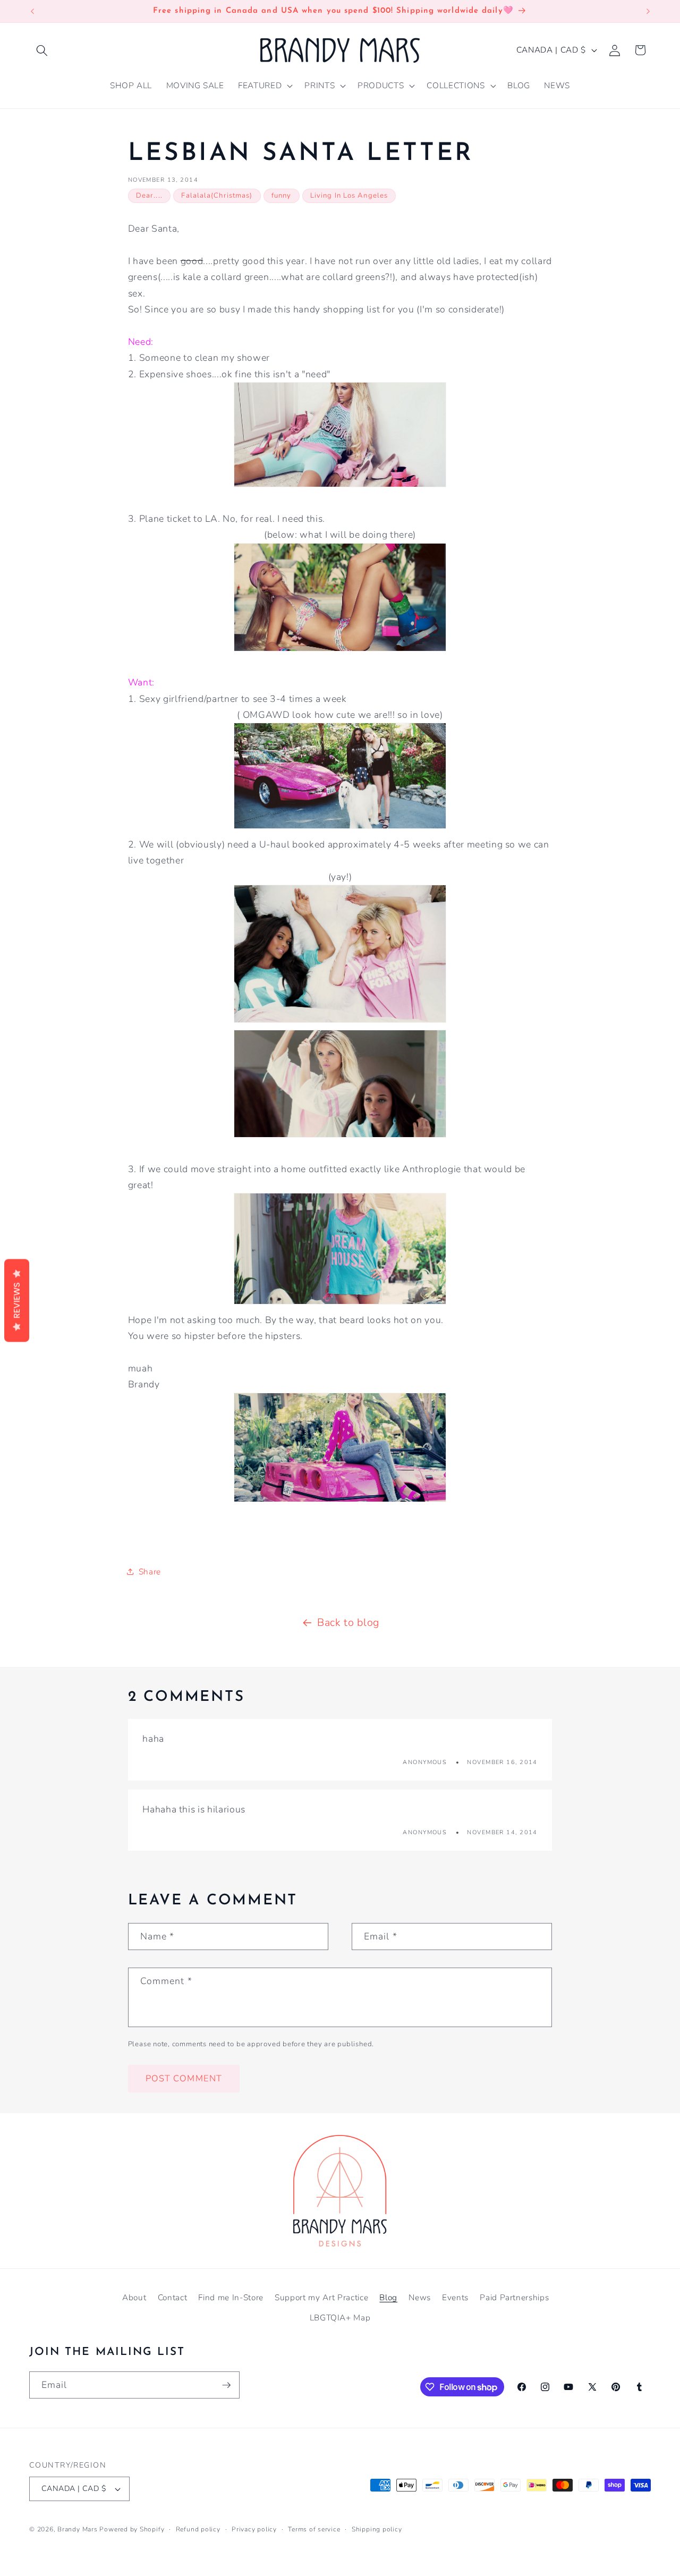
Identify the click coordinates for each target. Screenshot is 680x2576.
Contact (173, 2297)
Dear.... (149, 196)
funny (282, 196)
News (420, 2297)
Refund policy (198, 2529)
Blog (388, 2297)
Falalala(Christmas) (217, 196)
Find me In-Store (231, 2297)
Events (455, 2297)
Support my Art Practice (321, 2297)
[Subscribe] (226, 2385)
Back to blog (348, 1622)
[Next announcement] (648, 11)
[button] (42, 50)
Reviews (17, 1301)
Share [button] (150, 1571)
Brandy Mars (77, 2529)
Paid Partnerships (514, 2297)
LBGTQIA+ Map (340, 2317)
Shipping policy (377, 2529)
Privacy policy (254, 2529)
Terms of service (314, 2529)
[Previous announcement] (32, 11)
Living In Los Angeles (349, 196)
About (134, 2297)
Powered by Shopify (132, 2529)
